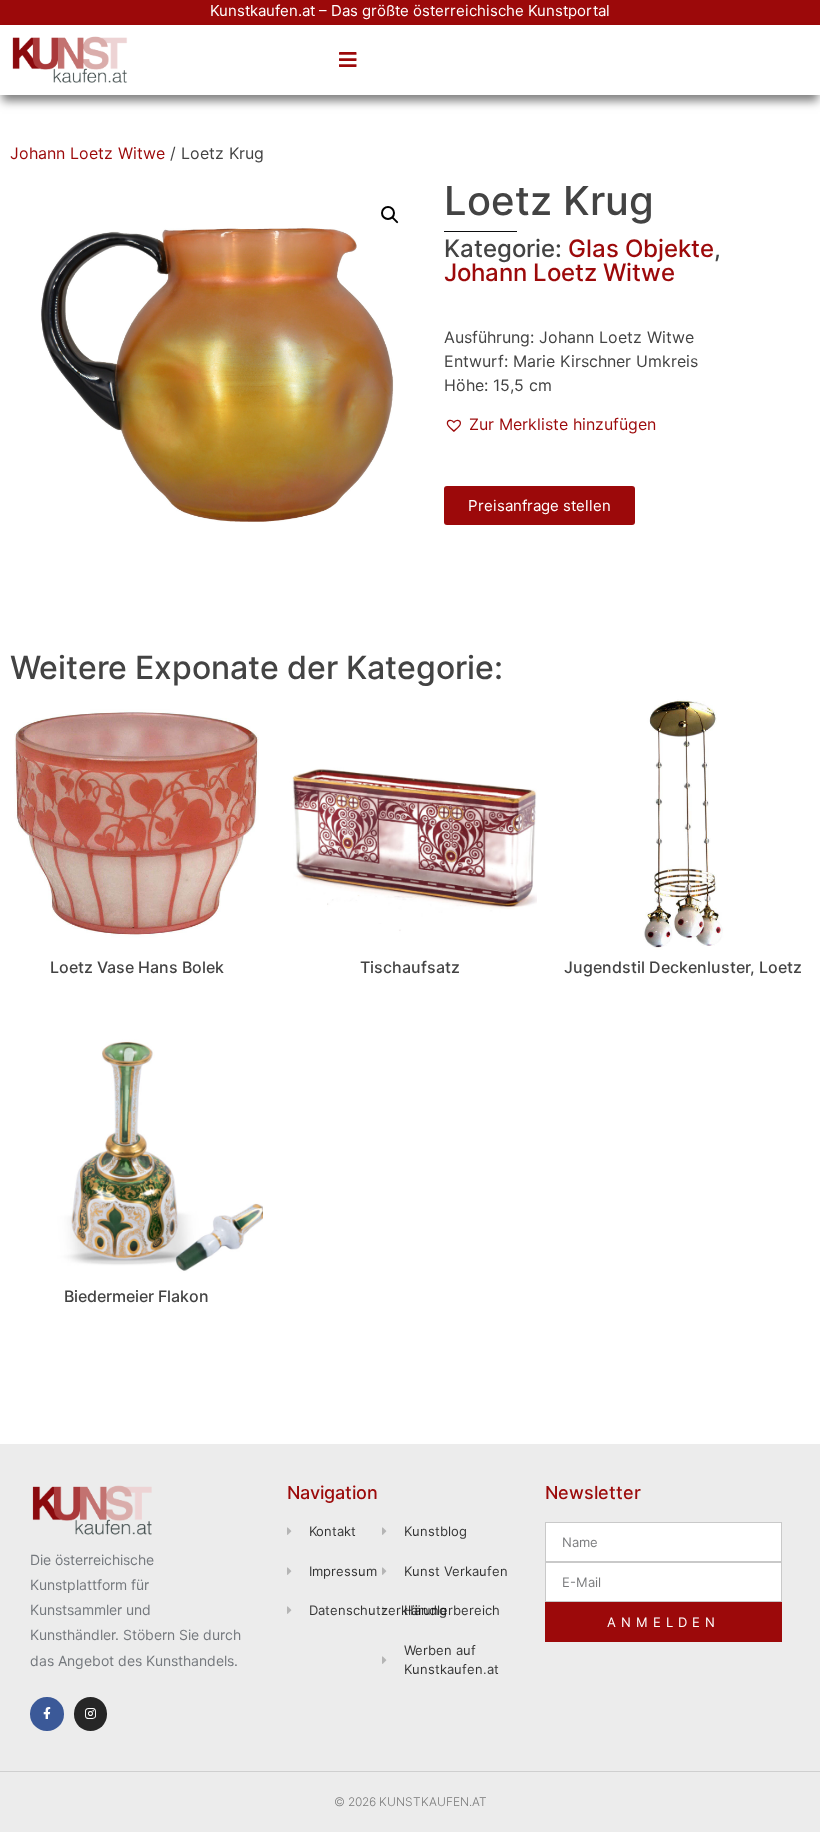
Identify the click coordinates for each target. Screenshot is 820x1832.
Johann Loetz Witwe (87, 153)
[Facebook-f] (47, 1714)
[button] (348, 60)
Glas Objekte (641, 248)
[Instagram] (91, 1714)
